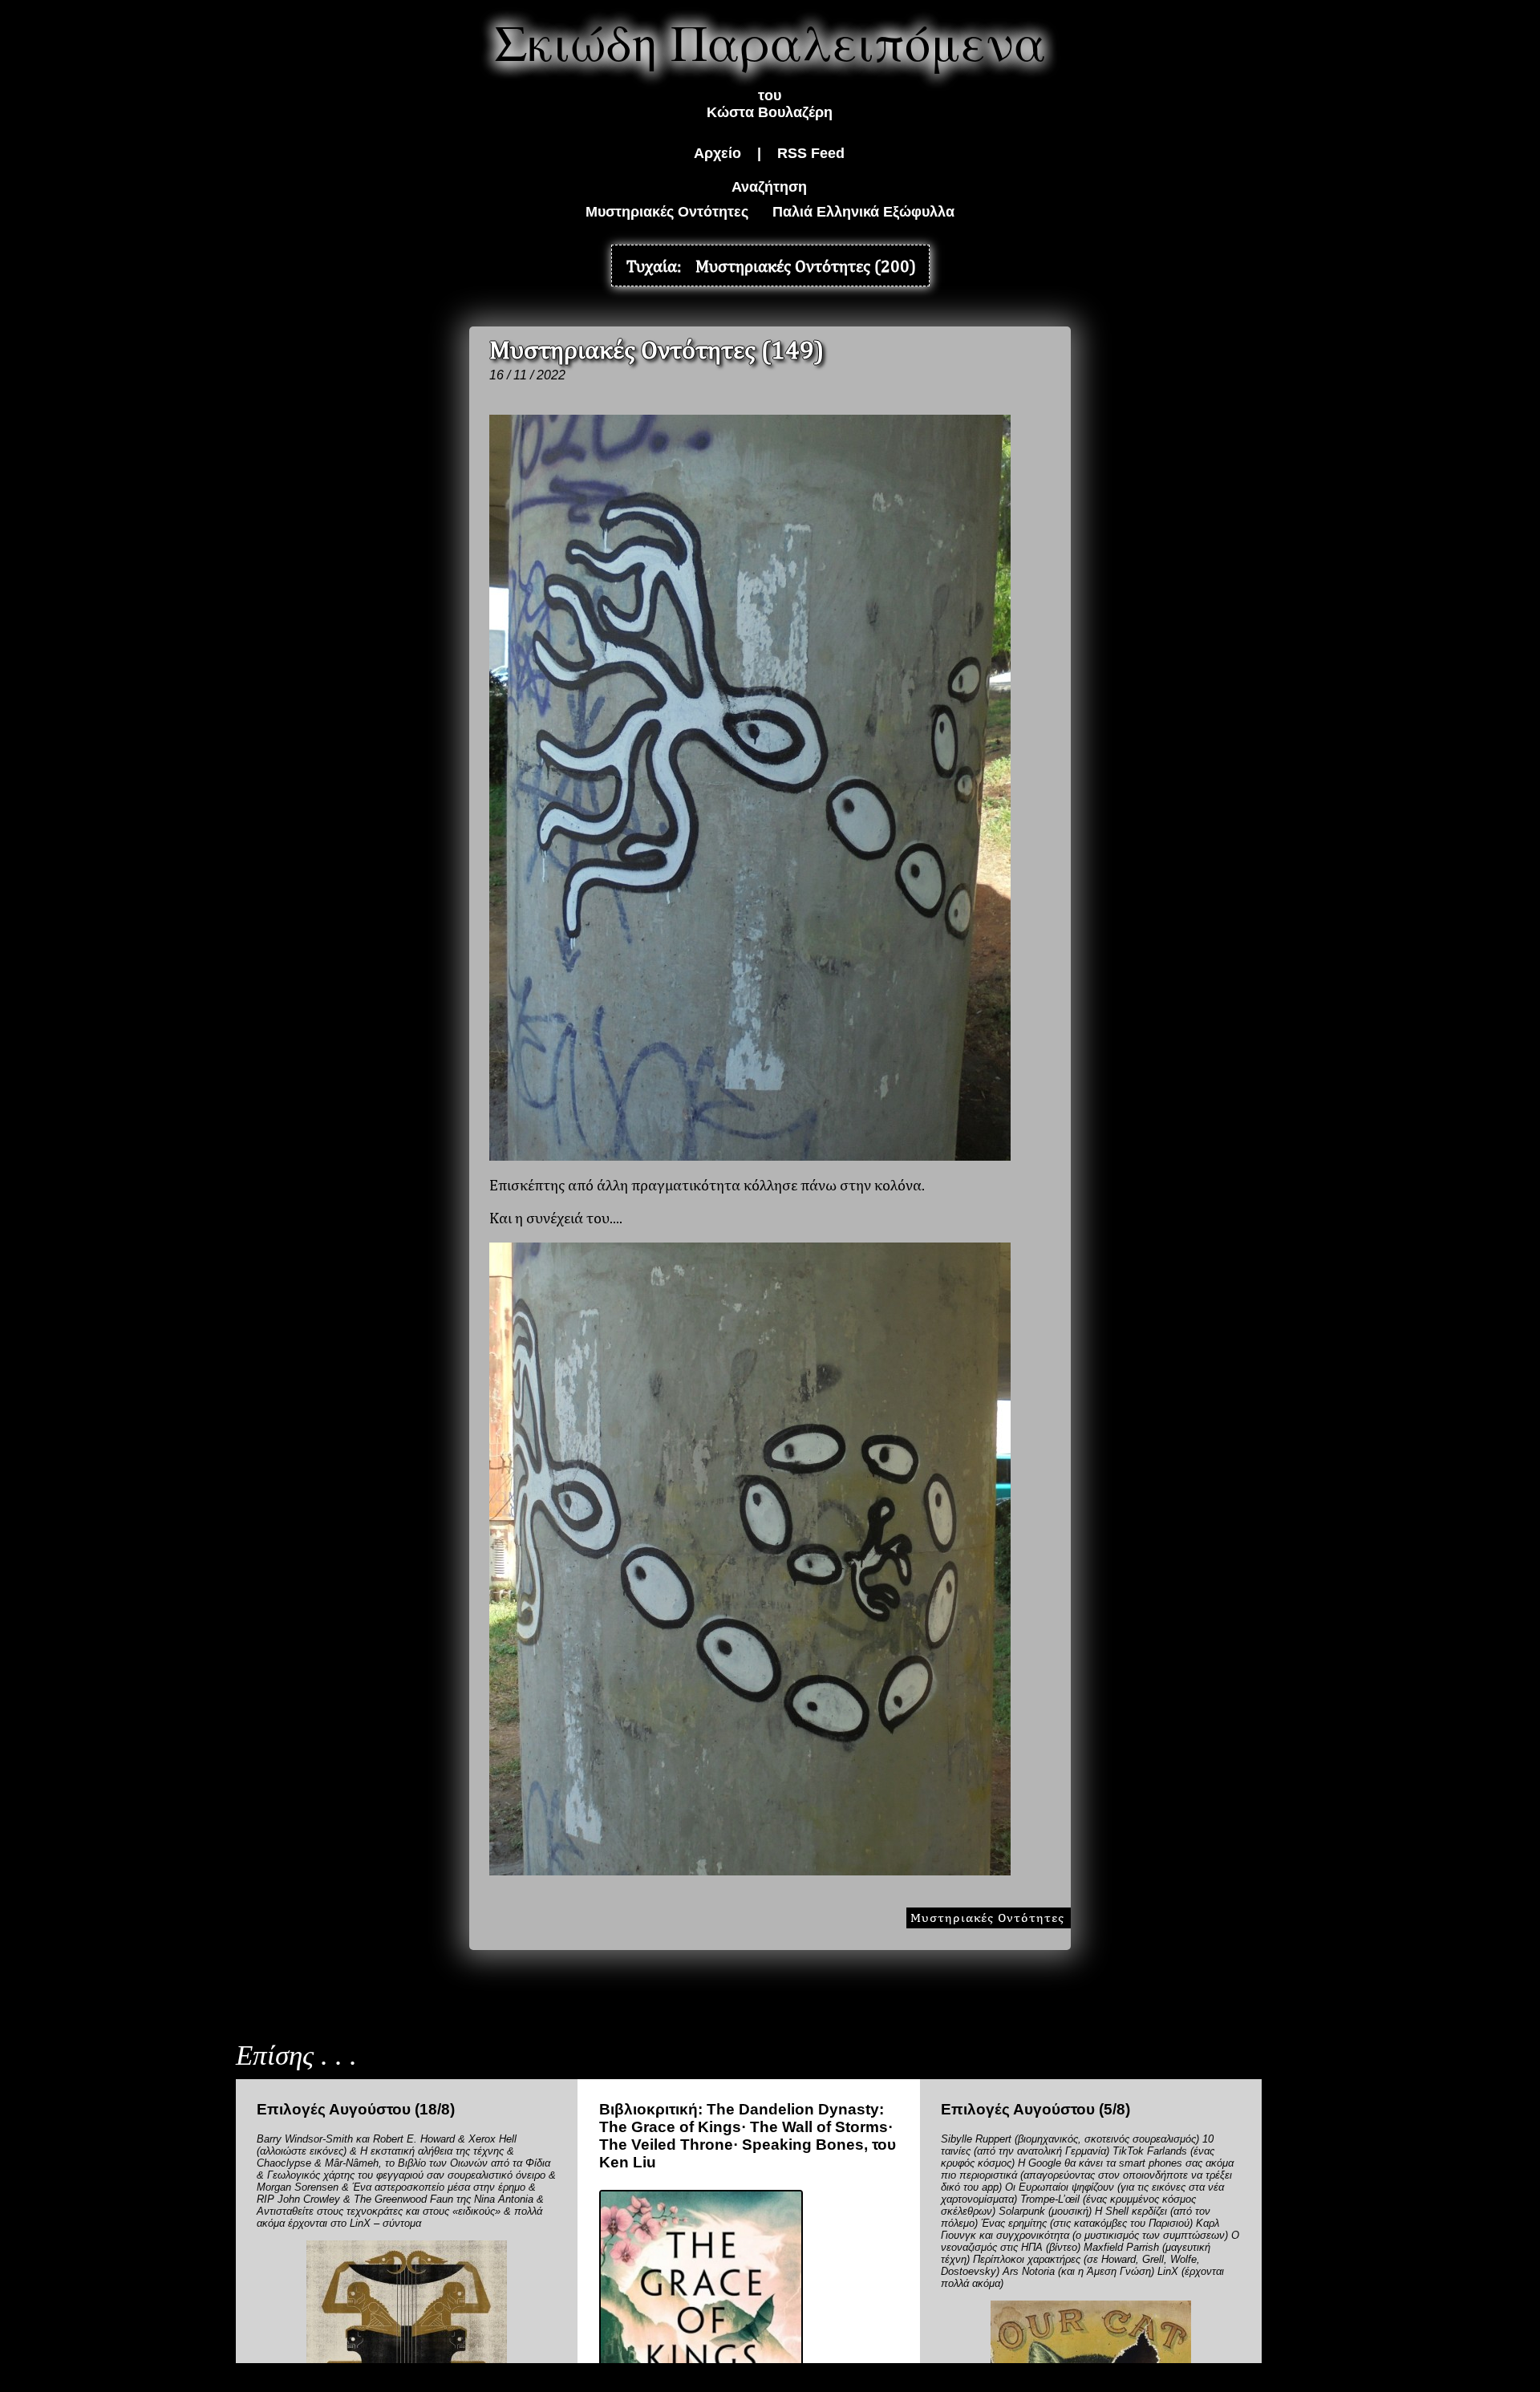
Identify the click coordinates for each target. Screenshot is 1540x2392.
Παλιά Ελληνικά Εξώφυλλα (863, 212)
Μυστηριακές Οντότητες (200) (806, 266)
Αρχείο (717, 153)
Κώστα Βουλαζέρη (770, 112)
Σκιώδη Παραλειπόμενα (770, 41)
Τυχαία (652, 266)
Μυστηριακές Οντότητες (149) (657, 349)
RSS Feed (811, 153)
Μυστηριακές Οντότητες (667, 212)
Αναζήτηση (769, 187)
